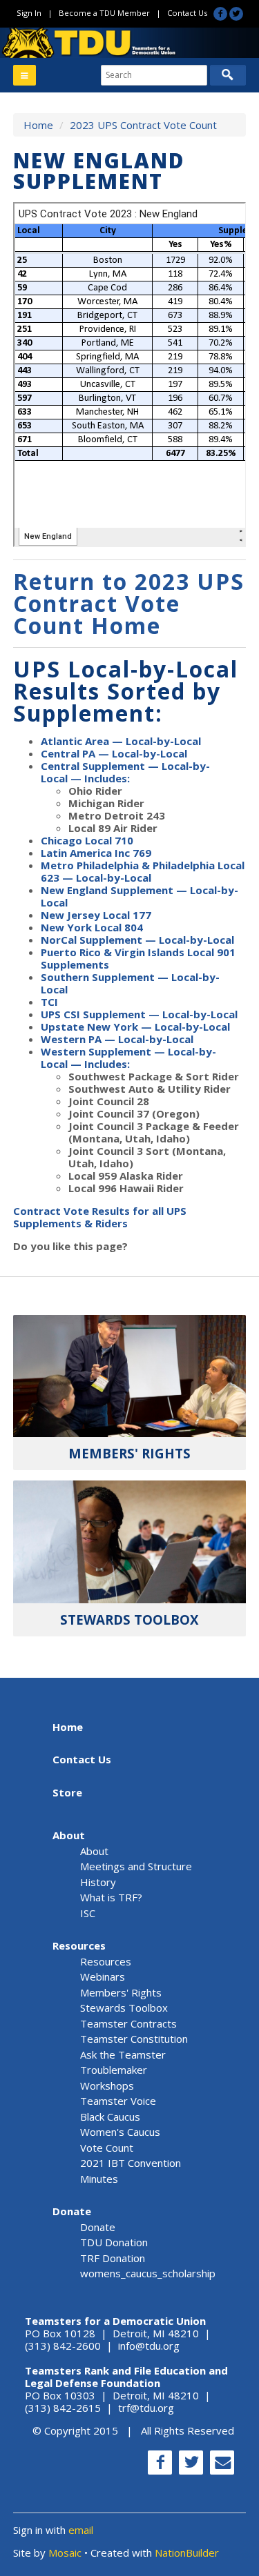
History (98, 1882)
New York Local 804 (92, 927)
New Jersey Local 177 (96, 915)
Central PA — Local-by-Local (114, 753)
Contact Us (187, 13)
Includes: (106, 778)
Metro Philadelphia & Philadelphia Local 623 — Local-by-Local (143, 871)
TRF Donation (113, 2258)
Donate (72, 2211)
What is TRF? (111, 1897)
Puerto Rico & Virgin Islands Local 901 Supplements (138, 958)
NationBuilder (187, 2553)
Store (67, 1792)
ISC (88, 1913)
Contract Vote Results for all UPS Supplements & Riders (100, 1217)
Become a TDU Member (104, 13)
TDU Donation (114, 2242)
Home (38, 125)
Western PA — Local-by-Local (117, 1039)
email (81, 2530)
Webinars (103, 1976)
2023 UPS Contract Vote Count (143, 125)
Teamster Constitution (134, 2039)
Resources (79, 1945)
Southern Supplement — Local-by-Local (130, 983)
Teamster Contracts (128, 2023)
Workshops (107, 2085)
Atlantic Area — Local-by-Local (121, 741)
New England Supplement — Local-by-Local (140, 896)
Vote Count (107, 2148)
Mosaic (65, 2553)
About (69, 1835)
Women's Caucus (120, 2132)
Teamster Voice (118, 2101)
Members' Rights (121, 1992)
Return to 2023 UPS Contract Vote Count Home (129, 603)
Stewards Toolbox (124, 2008)
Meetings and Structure (136, 1866)
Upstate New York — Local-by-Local (135, 1027)
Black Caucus (110, 2117)
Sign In (29, 13)
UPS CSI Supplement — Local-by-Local (139, 1014)
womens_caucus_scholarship (148, 2273)
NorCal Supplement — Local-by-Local (137, 940)
